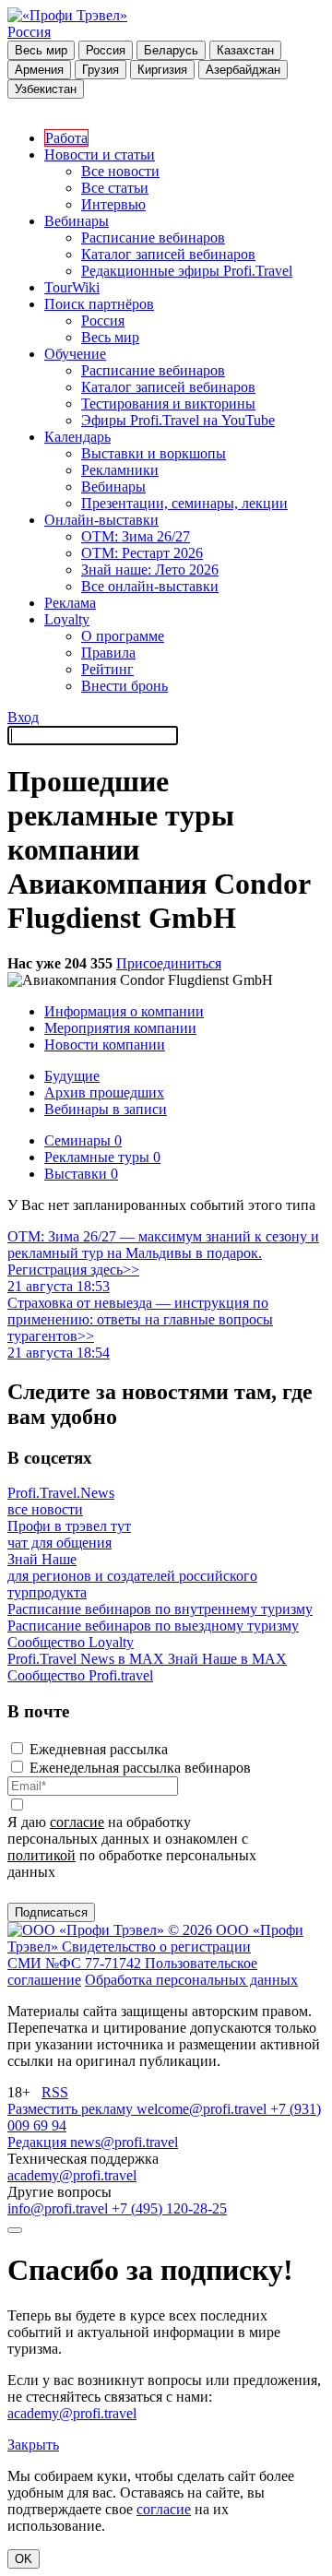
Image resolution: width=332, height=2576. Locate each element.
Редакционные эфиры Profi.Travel (187, 271)
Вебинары (77, 221)
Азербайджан (243, 70)
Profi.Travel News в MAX (88, 1659)
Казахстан (245, 50)
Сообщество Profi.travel (80, 1675)
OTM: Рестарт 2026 (142, 553)
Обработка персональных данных (191, 1980)
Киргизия (162, 70)
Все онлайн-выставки (150, 586)
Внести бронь (125, 686)
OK (24, 2559)
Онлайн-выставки (101, 520)
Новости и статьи (100, 154)
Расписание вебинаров (153, 237)
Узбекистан (46, 89)
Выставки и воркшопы (154, 453)
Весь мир (41, 50)
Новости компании (105, 1045)
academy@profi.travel (72, 2175)
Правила (108, 653)
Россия (29, 32)
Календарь (77, 437)
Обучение (75, 354)
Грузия (101, 70)
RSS (55, 2092)
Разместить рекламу (72, 2109)
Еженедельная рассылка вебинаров (140, 1768)
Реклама (70, 603)
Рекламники (120, 470)
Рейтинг (107, 669)
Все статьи (115, 188)
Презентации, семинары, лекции (184, 503)
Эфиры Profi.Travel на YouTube (178, 420)
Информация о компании (124, 1011)
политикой (41, 1855)
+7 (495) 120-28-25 (169, 2208)
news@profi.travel (124, 2142)
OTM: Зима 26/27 (136, 536)
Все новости (120, 171)
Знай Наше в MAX (227, 1659)
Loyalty (67, 619)
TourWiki (72, 287)
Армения (39, 70)
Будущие (72, 1076)
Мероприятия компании (120, 1028)
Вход (23, 717)
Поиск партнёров (99, 304)
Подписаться (51, 1912)
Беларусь (171, 50)
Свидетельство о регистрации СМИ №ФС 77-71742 (129, 1955)
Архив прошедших (104, 1092)
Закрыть (33, 2445)
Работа (66, 138)
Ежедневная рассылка (99, 1749)
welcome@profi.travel (203, 2109)
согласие (77, 1822)
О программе (123, 636)
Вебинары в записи (106, 1109)
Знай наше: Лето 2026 (150, 570)
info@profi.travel (59, 2208)
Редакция (39, 2142)
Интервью (113, 204)
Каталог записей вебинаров (168, 254)
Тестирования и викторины (168, 404)
